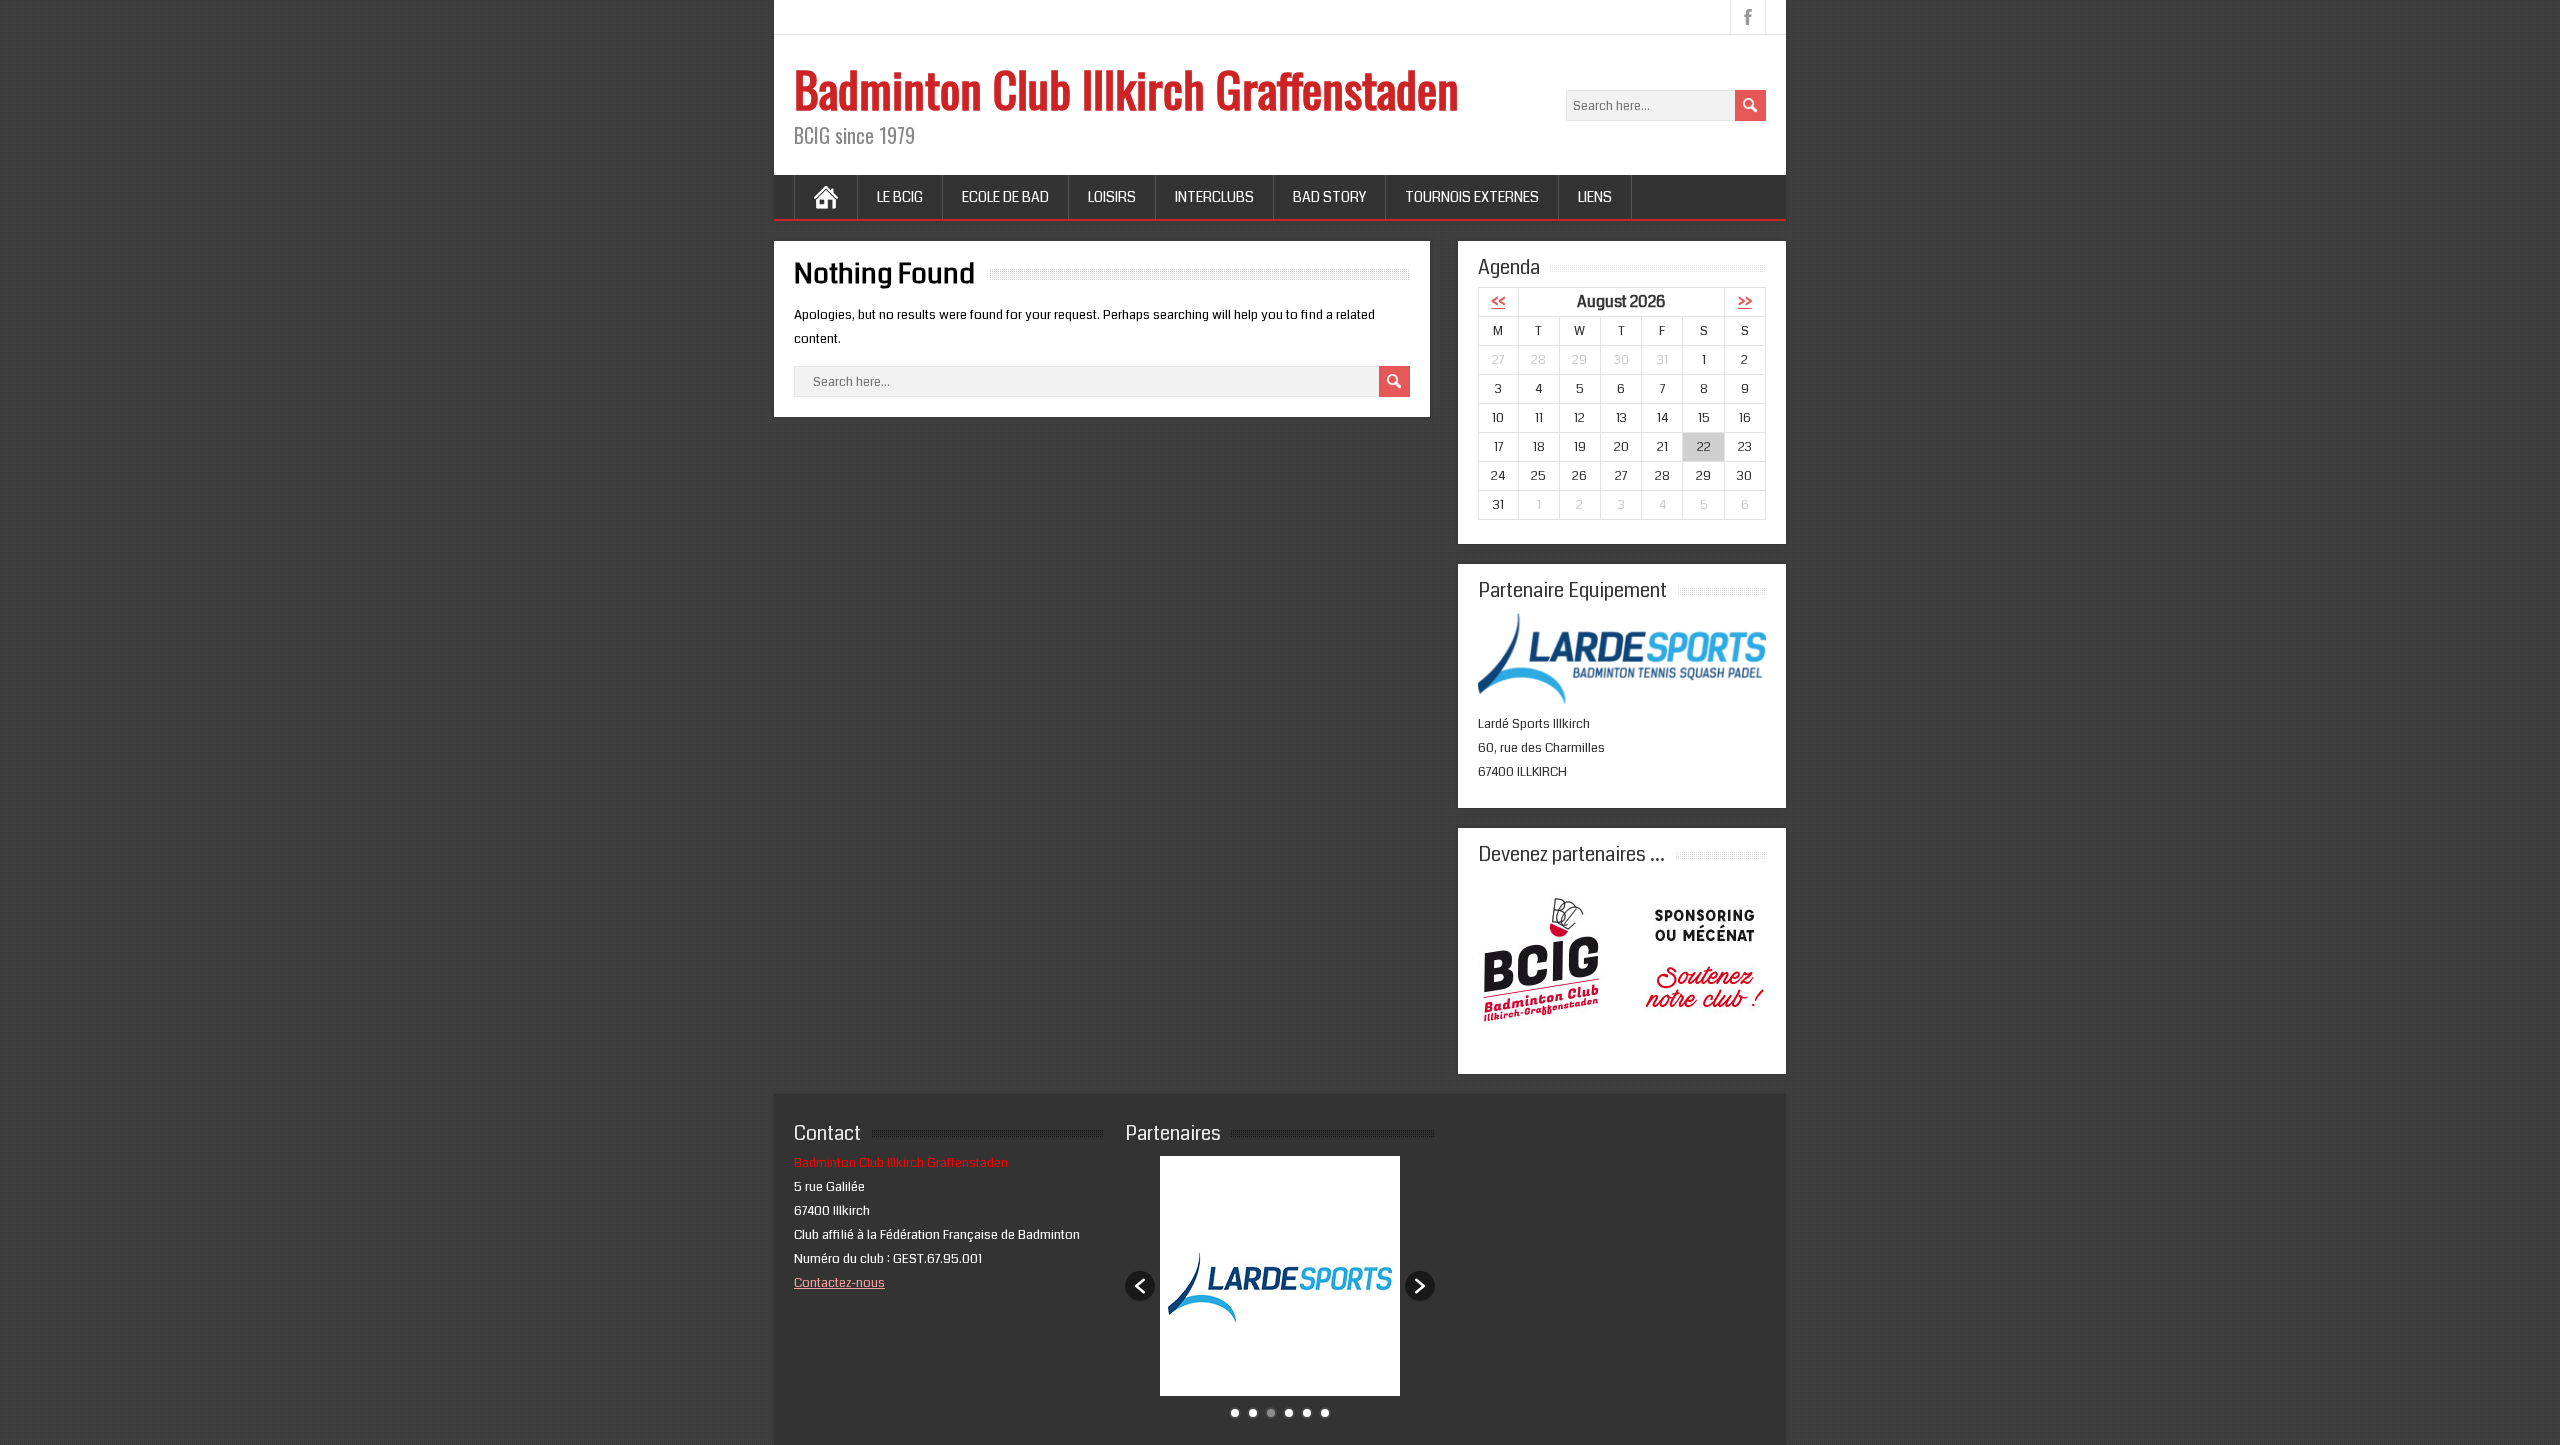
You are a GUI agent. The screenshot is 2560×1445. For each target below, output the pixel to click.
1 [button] (1235, 1413)
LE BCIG (900, 197)
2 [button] (1253, 1413)
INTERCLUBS (1214, 197)
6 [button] (1325, 1413)
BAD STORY (1329, 197)
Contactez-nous (839, 1283)
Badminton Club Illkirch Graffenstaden (1126, 88)
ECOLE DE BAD (1005, 197)
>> (1745, 302)
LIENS (1595, 197)
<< (1498, 302)
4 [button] (1289, 1413)
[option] (1280, 1276)
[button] (1140, 1286)
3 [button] (1271, 1413)
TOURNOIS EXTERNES (1472, 197)
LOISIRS (1112, 197)
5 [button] (1307, 1413)
